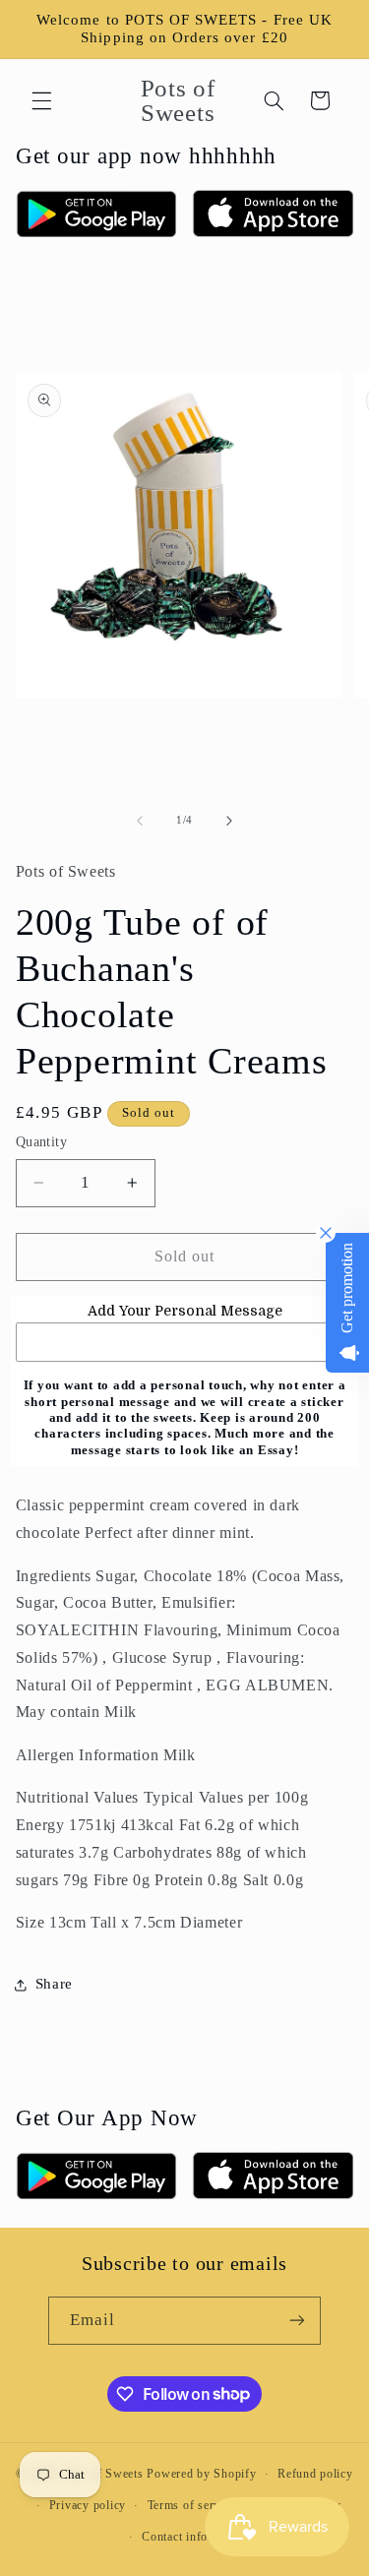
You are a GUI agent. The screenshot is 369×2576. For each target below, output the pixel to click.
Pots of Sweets (103, 2474)
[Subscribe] (297, 2321)
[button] (41, 100)
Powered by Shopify (201, 2474)
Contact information (195, 2537)
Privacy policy (88, 2505)
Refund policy (315, 2474)
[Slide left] (140, 821)
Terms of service (192, 2505)
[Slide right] (229, 821)
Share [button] (54, 1984)
